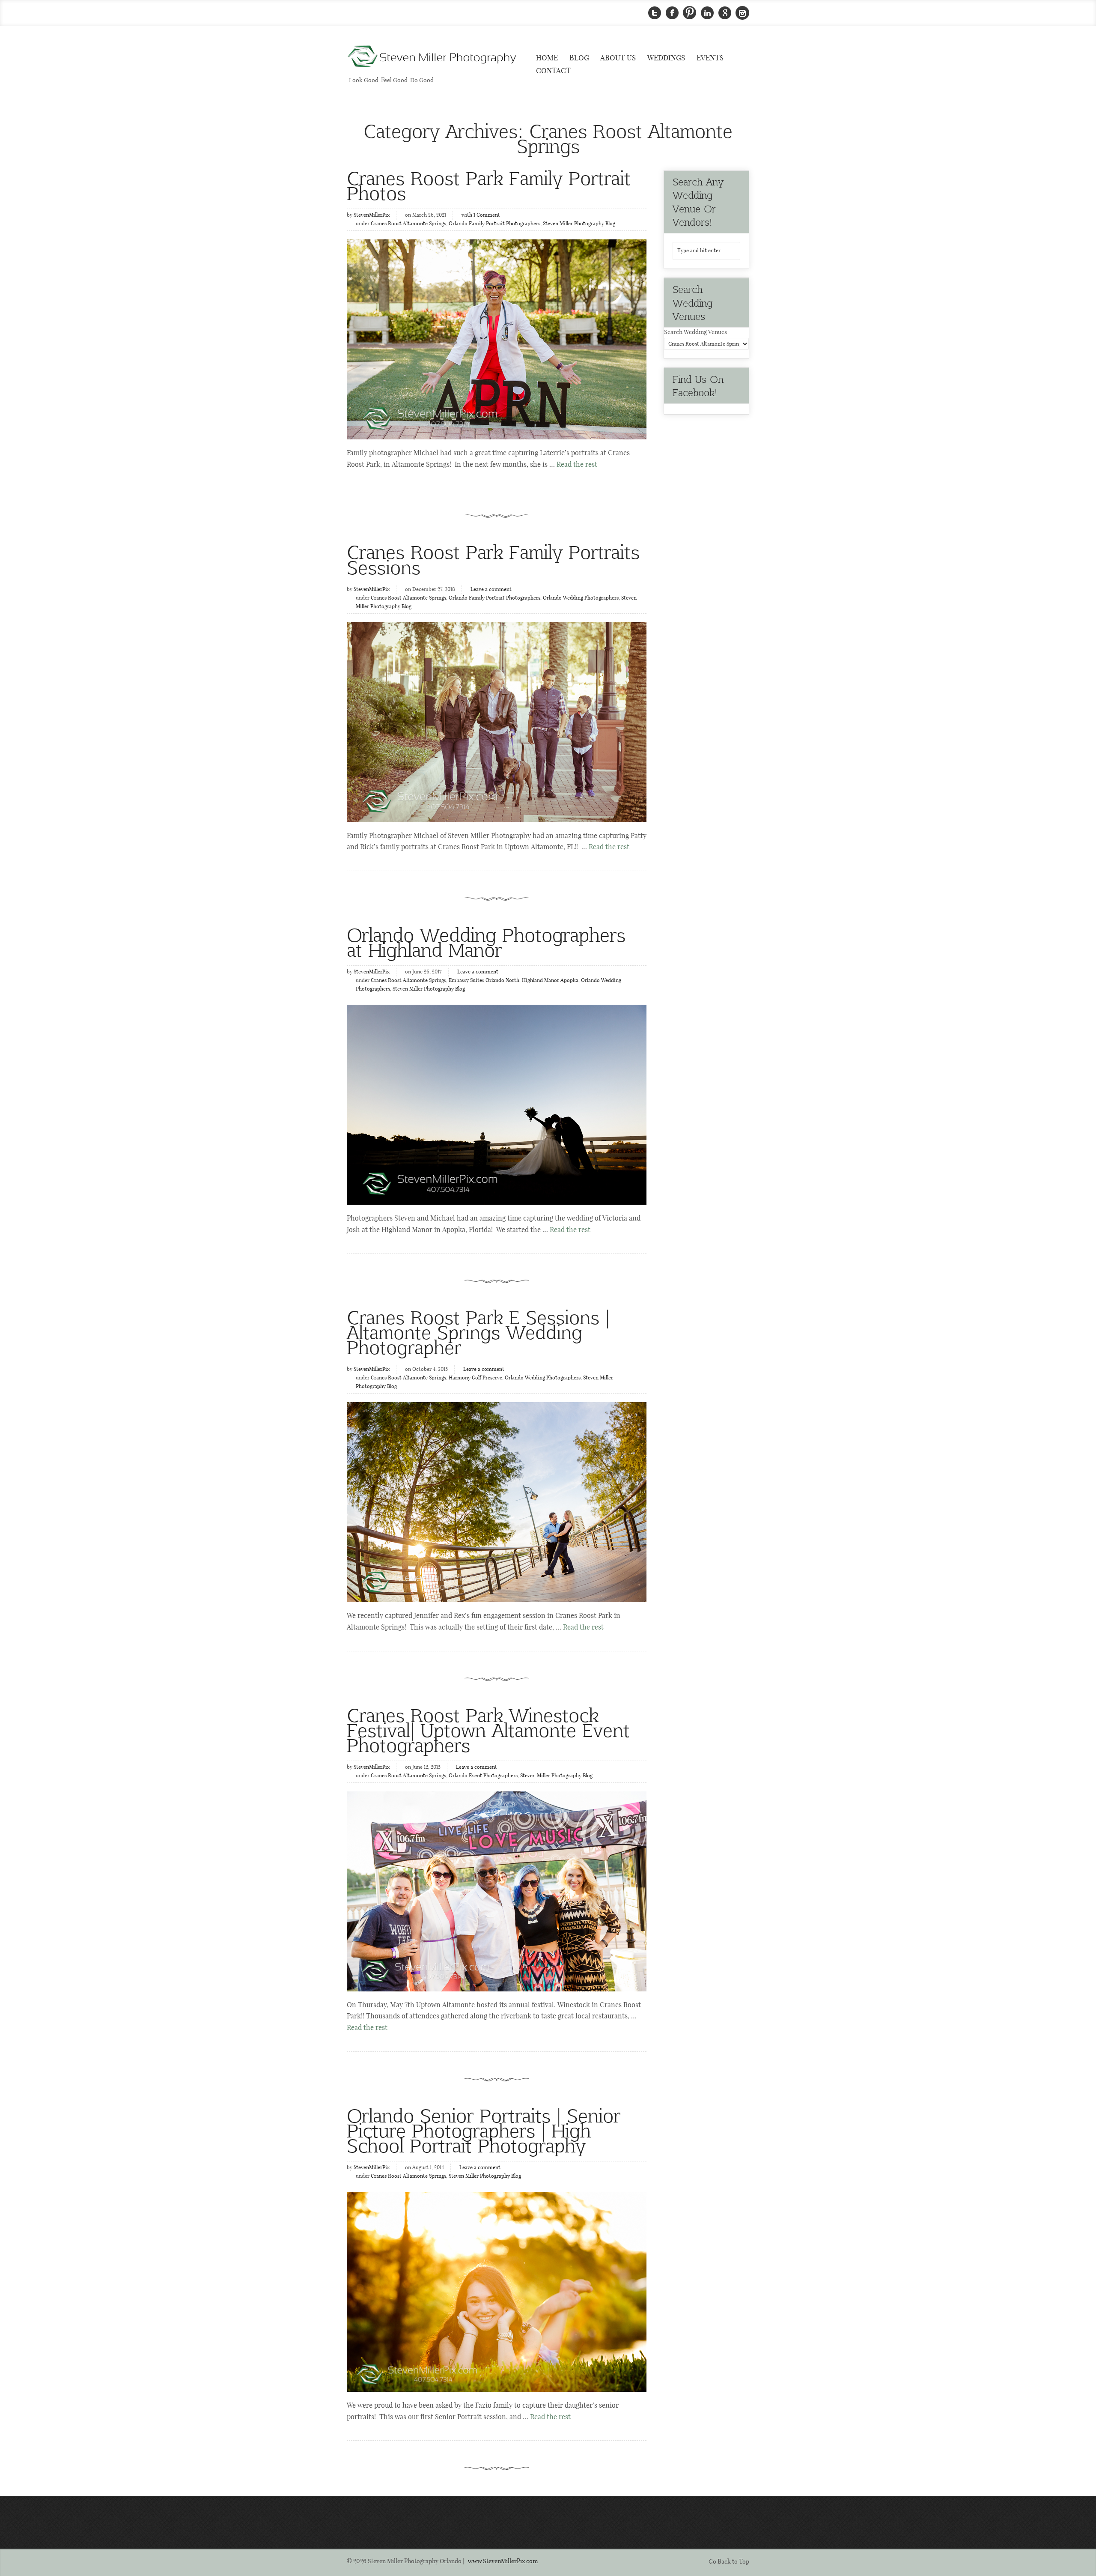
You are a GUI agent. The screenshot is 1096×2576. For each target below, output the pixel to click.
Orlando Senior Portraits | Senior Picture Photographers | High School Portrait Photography (484, 2130)
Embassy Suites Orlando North (484, 981)
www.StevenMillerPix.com (503, 2561)
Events (710, 58)
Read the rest (577, 465)
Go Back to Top (729, 2562)
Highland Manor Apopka (550, 981)
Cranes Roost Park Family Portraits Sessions (493, 559)
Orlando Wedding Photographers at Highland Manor (486, 942)
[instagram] (742, 13)
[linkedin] (707, 13)
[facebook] (672, 13)
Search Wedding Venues (695, 332)
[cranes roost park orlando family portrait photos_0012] (497, 722)
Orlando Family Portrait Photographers (494, 224)
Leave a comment (491, 590)
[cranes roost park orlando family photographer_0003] (497, 339)
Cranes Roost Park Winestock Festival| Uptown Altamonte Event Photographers (488, 1730)
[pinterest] (690, 13)
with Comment (481, 215)
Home (547, 58)
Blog (579, 58)
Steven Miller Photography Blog (579, 224)
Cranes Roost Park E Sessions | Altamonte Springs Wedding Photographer (478, 1332)
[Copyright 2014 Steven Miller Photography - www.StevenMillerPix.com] (497, 2292)
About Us (618, 58)
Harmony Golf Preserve (475, 1378)
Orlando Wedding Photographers (581, 598)
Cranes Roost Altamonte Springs (408, 224)
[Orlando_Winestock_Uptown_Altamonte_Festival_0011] (497, 1891)
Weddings (666, 58)
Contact (553, 71)
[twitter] (655, 13)
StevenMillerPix (372, 215)
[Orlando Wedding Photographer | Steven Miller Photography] (432, 57)
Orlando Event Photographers (483, 1776)
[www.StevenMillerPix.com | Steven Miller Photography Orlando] (497, 1105)
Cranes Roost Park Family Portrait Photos (489, 185)
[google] (725, 13)
